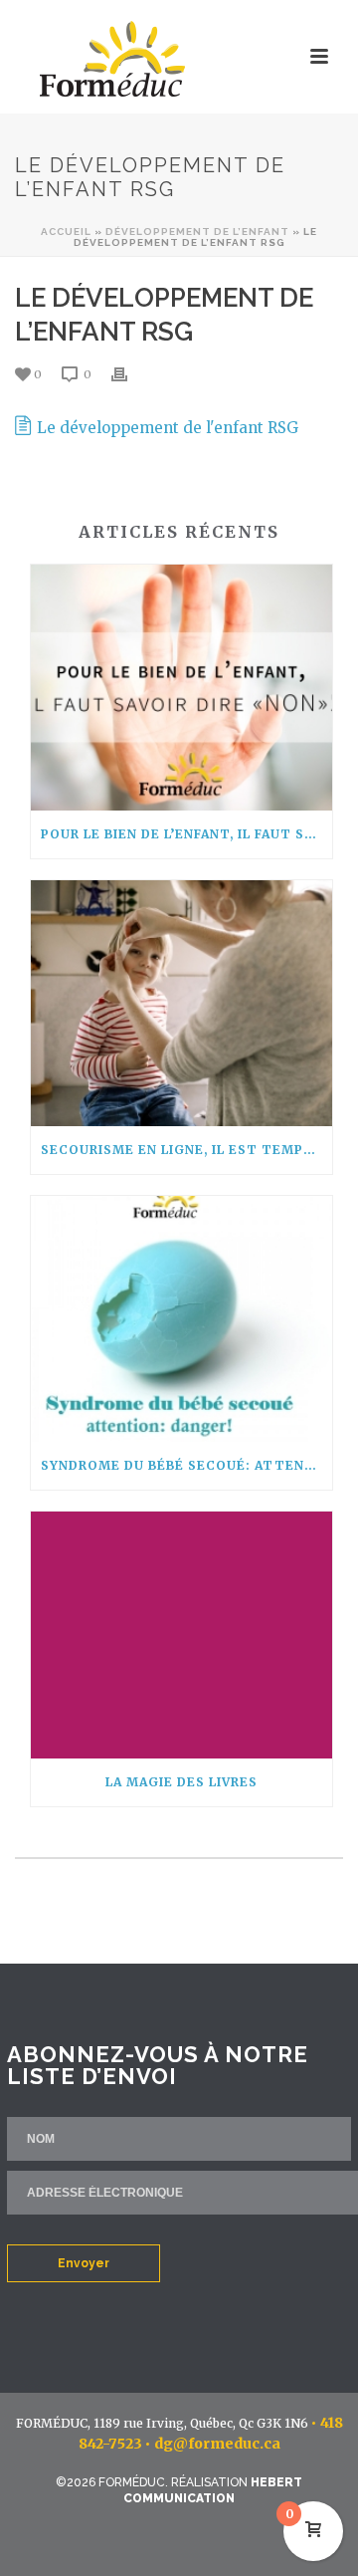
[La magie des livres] (181, 1635)
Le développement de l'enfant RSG (168, 428)
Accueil (66, 232)
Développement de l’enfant (197, 232)
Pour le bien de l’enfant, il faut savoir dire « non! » (186, 834)
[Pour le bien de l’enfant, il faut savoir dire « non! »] (181, 688)
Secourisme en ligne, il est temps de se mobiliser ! (186, 1150)
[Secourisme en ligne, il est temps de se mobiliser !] (181, 1003)
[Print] (129, 374)
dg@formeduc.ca (217, 2444)
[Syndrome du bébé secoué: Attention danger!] (181, 1319)
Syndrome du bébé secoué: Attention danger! (186, 1465)
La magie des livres (181, 1782)
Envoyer (84, 2263)
